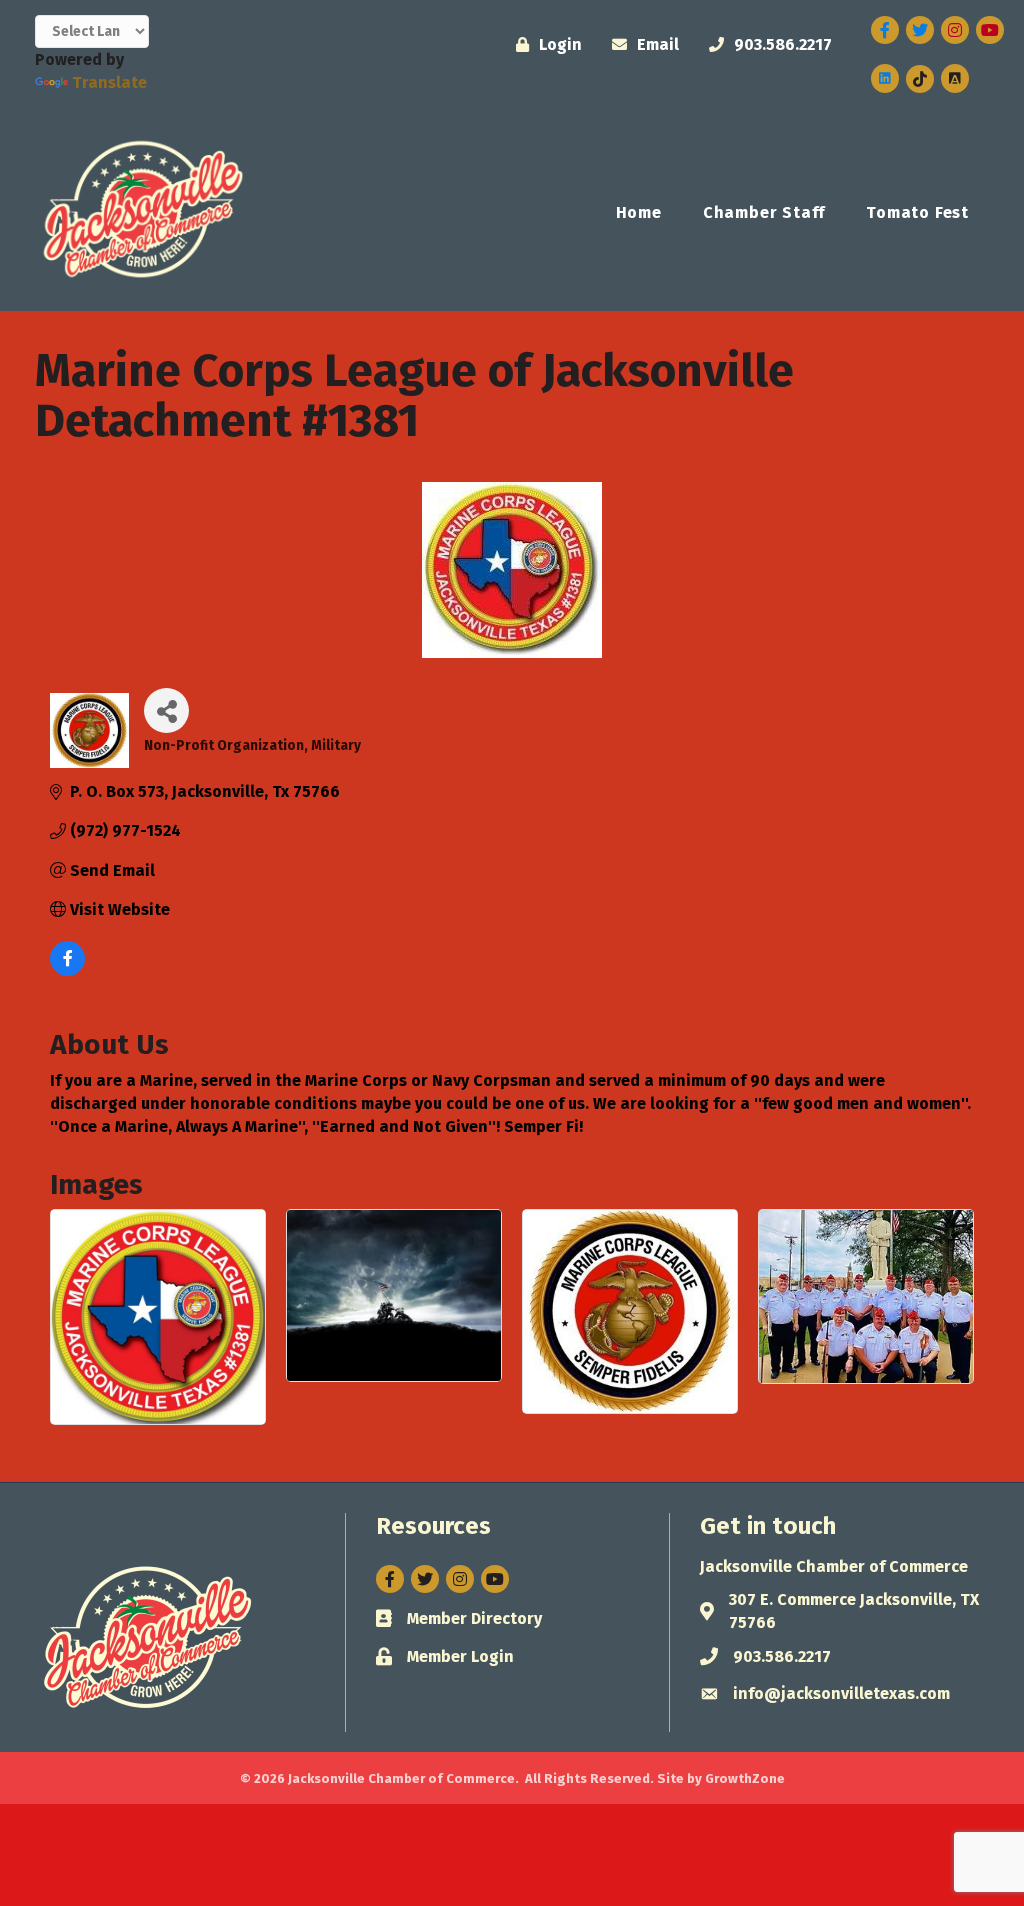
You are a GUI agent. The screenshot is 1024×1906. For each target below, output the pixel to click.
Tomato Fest (917, 212)
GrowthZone (745, 1778)
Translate (109, 82)
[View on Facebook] (67, 970)
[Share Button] (166, 710)
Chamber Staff (764, 212)
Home (639, 212)
